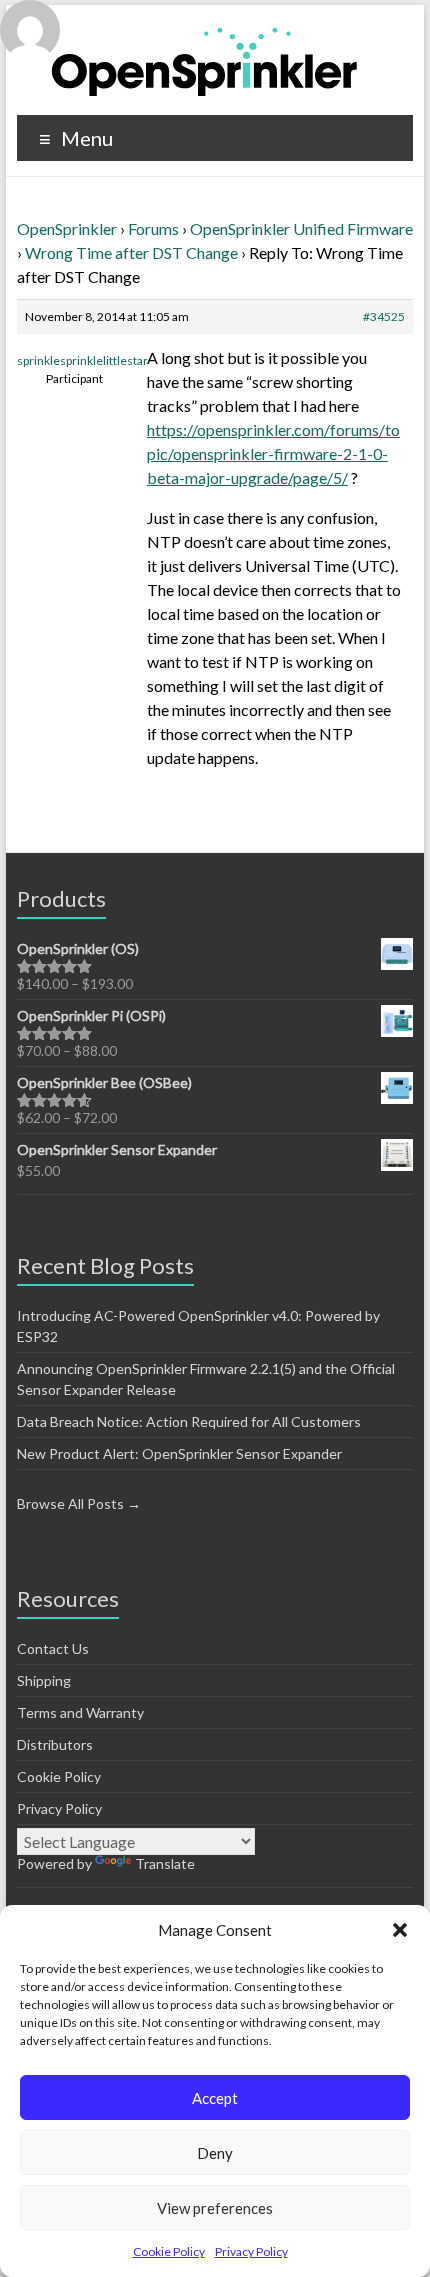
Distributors (55, 1744)
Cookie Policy (169, 2251)
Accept (215, 2098)
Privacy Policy (251, 2251)
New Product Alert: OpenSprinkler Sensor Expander (179, 1453)
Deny (215, 2153)
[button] (400, 1930)
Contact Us (53, 1648)
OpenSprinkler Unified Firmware (301, 228)
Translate (165, 1863)
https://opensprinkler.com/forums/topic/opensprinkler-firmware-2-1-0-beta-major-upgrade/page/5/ (273, 453)
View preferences (215, 2208)
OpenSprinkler (67, 228)
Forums (153, 228)
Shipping (44, 1680)
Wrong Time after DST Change (131, 252)
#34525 (384, 316)
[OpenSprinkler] (204, 60)
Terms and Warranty (80, 1712)
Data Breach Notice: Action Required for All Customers (189, 1421)
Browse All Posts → (79, 1503)
